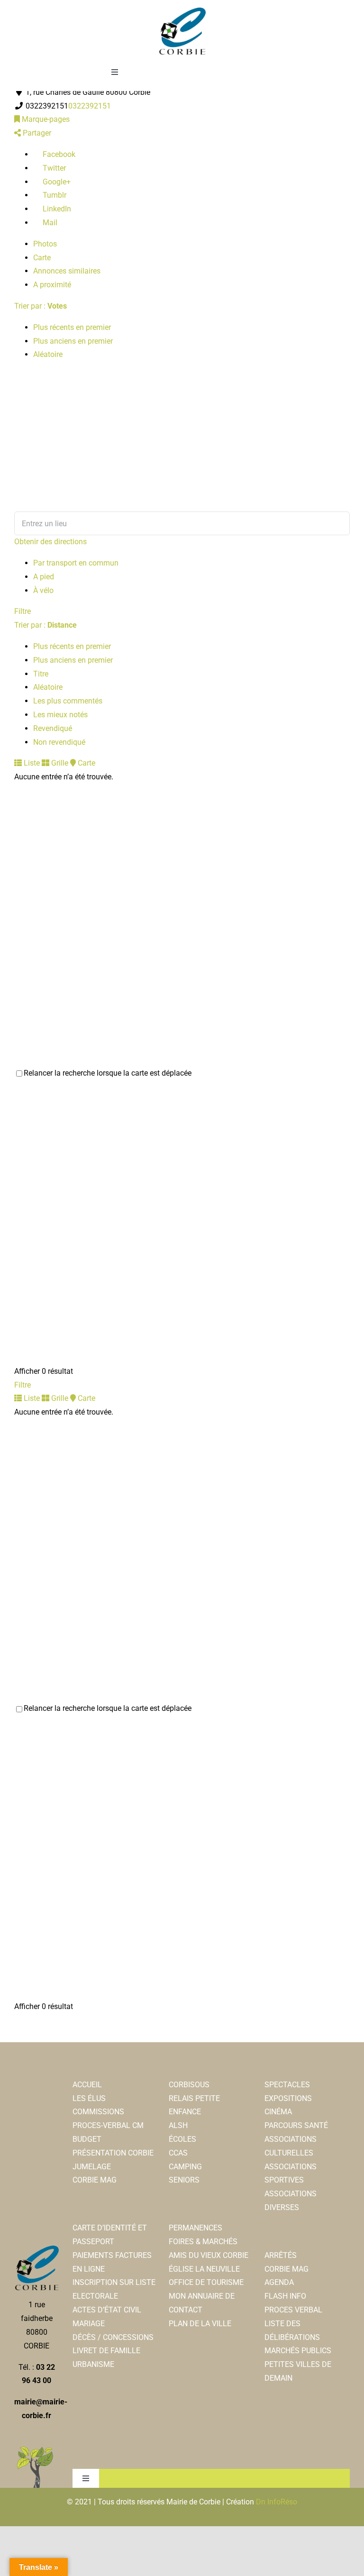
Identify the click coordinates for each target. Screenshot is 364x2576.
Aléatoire (48, 354)
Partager (36, 133)
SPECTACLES (287, 2085)
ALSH (178, 2125)
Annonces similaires (67, 271)
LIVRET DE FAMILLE (106, 2351)
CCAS (178, 2153)
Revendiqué (53, 728)
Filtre (23, 611)
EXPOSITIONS (288, 2098)
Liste (31, 763)
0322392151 (90, 106)
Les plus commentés (68, 701)
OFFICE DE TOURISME (206, 2282)
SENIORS (184, 2180)
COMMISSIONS (98, 2112)
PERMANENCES (196, 2228)
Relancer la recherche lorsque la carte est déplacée (108, 1073)
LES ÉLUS (89, 2098)
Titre (41, 674)
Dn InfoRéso (277, 2502)
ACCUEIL (87, 2085)
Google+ (56, 182)
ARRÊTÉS (281, 2255)
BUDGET (87, 2139)
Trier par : (41, 306)
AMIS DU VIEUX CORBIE (209, 2255)
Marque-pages (45, 119)
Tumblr (54, 195)
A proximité (52, 285)
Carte (42, 258)
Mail (49, 223)
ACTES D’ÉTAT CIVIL (107, 2310)
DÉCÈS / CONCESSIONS (113, 2337)
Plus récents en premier (72, 327)
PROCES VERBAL (293, 2310)
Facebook (58, 154)
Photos (45, 244)
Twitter (53, 168)
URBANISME (93, 2364)
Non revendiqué (59, 742)
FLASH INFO (285, 2296)
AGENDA (279, 2282)
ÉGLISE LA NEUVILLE (204, 2269)
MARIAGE (89, 2324)
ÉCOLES (182, 2139)
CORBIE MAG (95, 2180)
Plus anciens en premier (73, 341)
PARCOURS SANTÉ (296, 2125)
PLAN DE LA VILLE (200, 2324)
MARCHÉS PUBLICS (298, 2351)
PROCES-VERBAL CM (108, 2125)
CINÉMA (278, 2112)
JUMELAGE (92, 2167)
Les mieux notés (60, 715)
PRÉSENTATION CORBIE (113, 2153)
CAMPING (185, 2167)
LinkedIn (56, 209)
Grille (59, 763)
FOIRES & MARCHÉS (203, 2242)
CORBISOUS (189, 2085)
